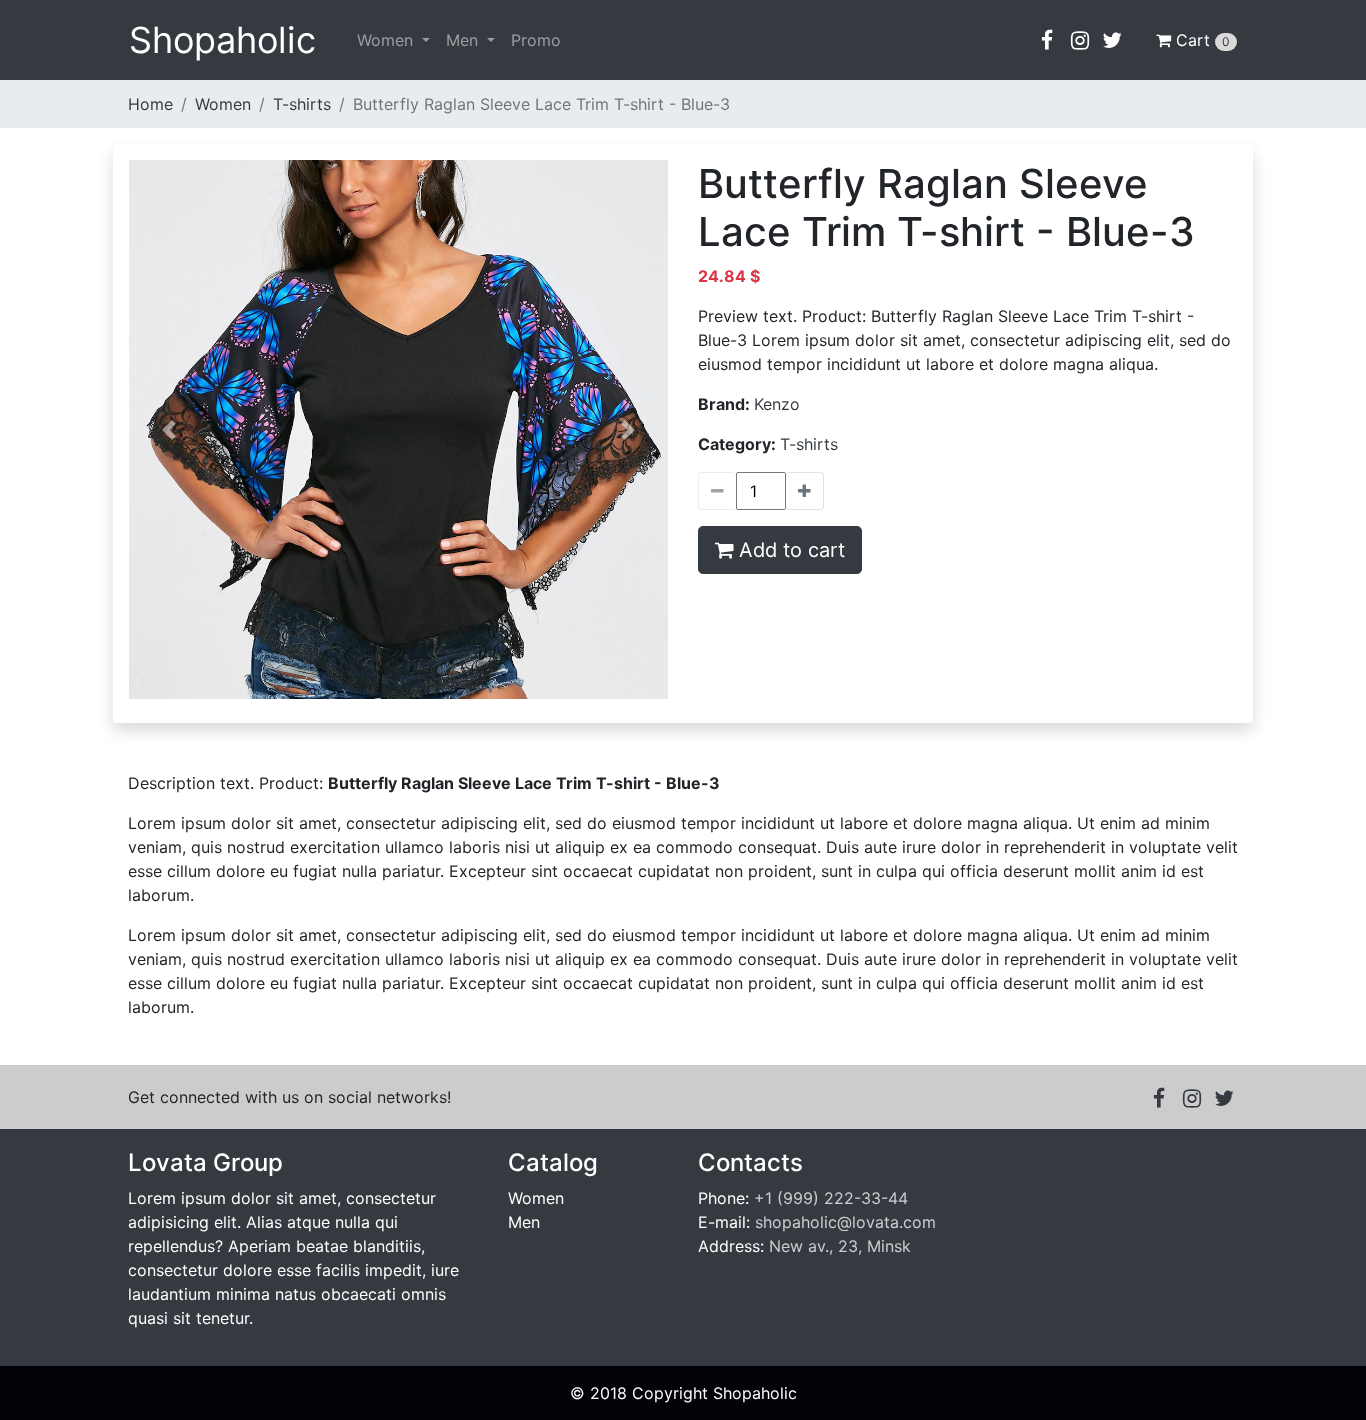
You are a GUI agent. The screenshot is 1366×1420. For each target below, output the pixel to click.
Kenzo (777, 404)
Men (524, 1222)
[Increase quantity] (717, 491)
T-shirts (302, 104)
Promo (536, 40)
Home (150, 104)
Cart (1203, 40)
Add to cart (792, 550)
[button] (1047, 40)
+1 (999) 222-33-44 (831, 1198)
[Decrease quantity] (805, 491)
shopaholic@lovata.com (845, 1222)
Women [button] (387, 40)
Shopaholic (222, 40)
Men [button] (464, 40)
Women (223, 104)
